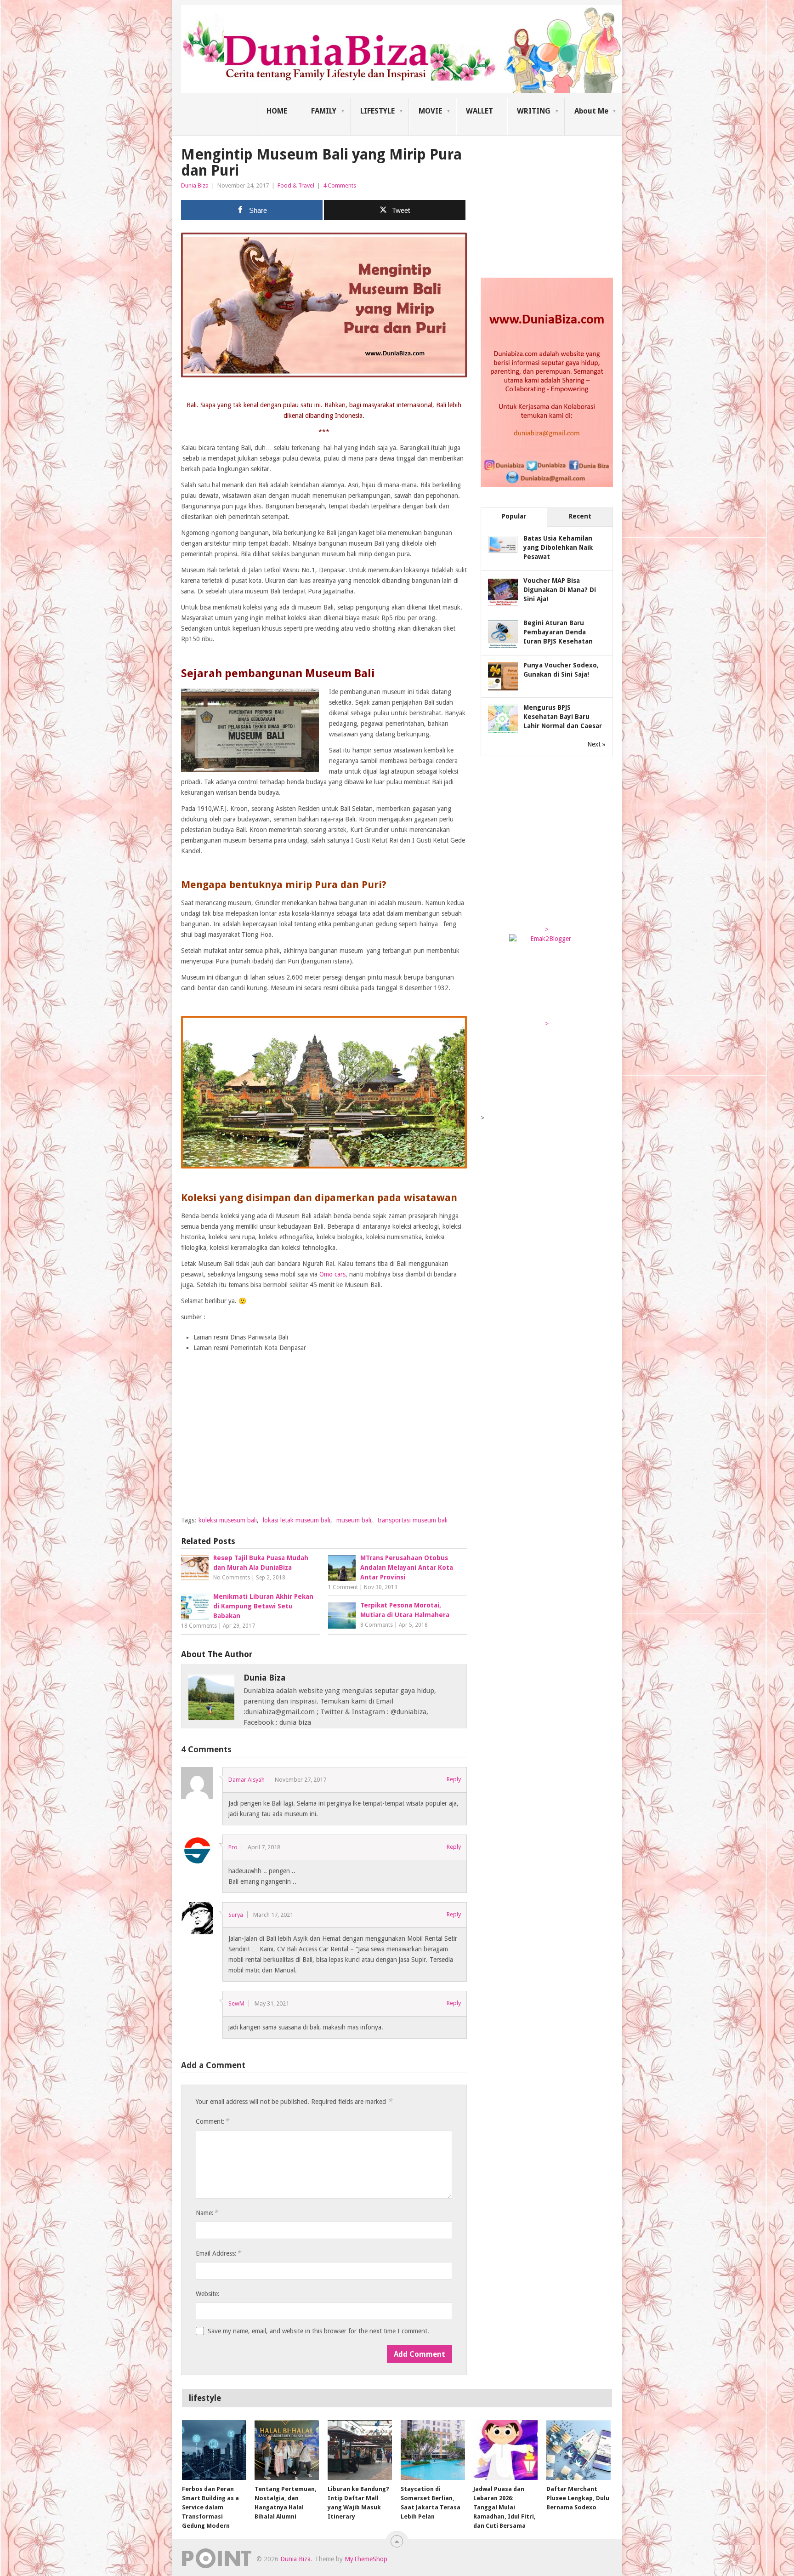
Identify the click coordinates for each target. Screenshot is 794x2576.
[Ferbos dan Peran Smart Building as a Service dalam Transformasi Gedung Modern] (214, 2450)
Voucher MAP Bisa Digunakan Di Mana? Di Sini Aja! (560, 590)
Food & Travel (296, 185)
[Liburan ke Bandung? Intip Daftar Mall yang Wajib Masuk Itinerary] (360, 2450)
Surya (236, 1915)
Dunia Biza (195, 185)
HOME (277, 111)
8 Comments (377, 1625)
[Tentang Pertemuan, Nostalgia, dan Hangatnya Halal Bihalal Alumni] (287, 2450)
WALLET (479, 111)
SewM (236, 2003)
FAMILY (324, 111)
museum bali (354, 1520)
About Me (591, 111)
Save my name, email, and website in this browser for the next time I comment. (318, 2331)
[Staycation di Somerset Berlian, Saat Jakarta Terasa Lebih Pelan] (433, 2450)
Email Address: (218, 2253)
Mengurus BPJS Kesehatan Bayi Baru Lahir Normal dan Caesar (563, 717)
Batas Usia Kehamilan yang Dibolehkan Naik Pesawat (558, 547)
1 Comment (343, 1587)
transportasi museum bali (412, 1520)
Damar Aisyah (247, 1780)
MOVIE (430, 111)
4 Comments (340, 185)
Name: (207, 2213)
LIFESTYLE (377, 111)
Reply (454, 1779)
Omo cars (332, 1274)
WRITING (534, 111)
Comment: (212, 2121)
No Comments (232, 1578)
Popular (514, 516)
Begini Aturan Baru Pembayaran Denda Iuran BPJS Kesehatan (558, 632)
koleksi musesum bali (228, 1520)
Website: (208, 2294)
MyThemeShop (366, 2559)
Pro (233, 1847)
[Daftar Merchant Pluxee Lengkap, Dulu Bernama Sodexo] (578, 2450)
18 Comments (199, 1626)
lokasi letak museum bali (297, 1520)
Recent (580, 516)
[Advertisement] (324, 1444)
